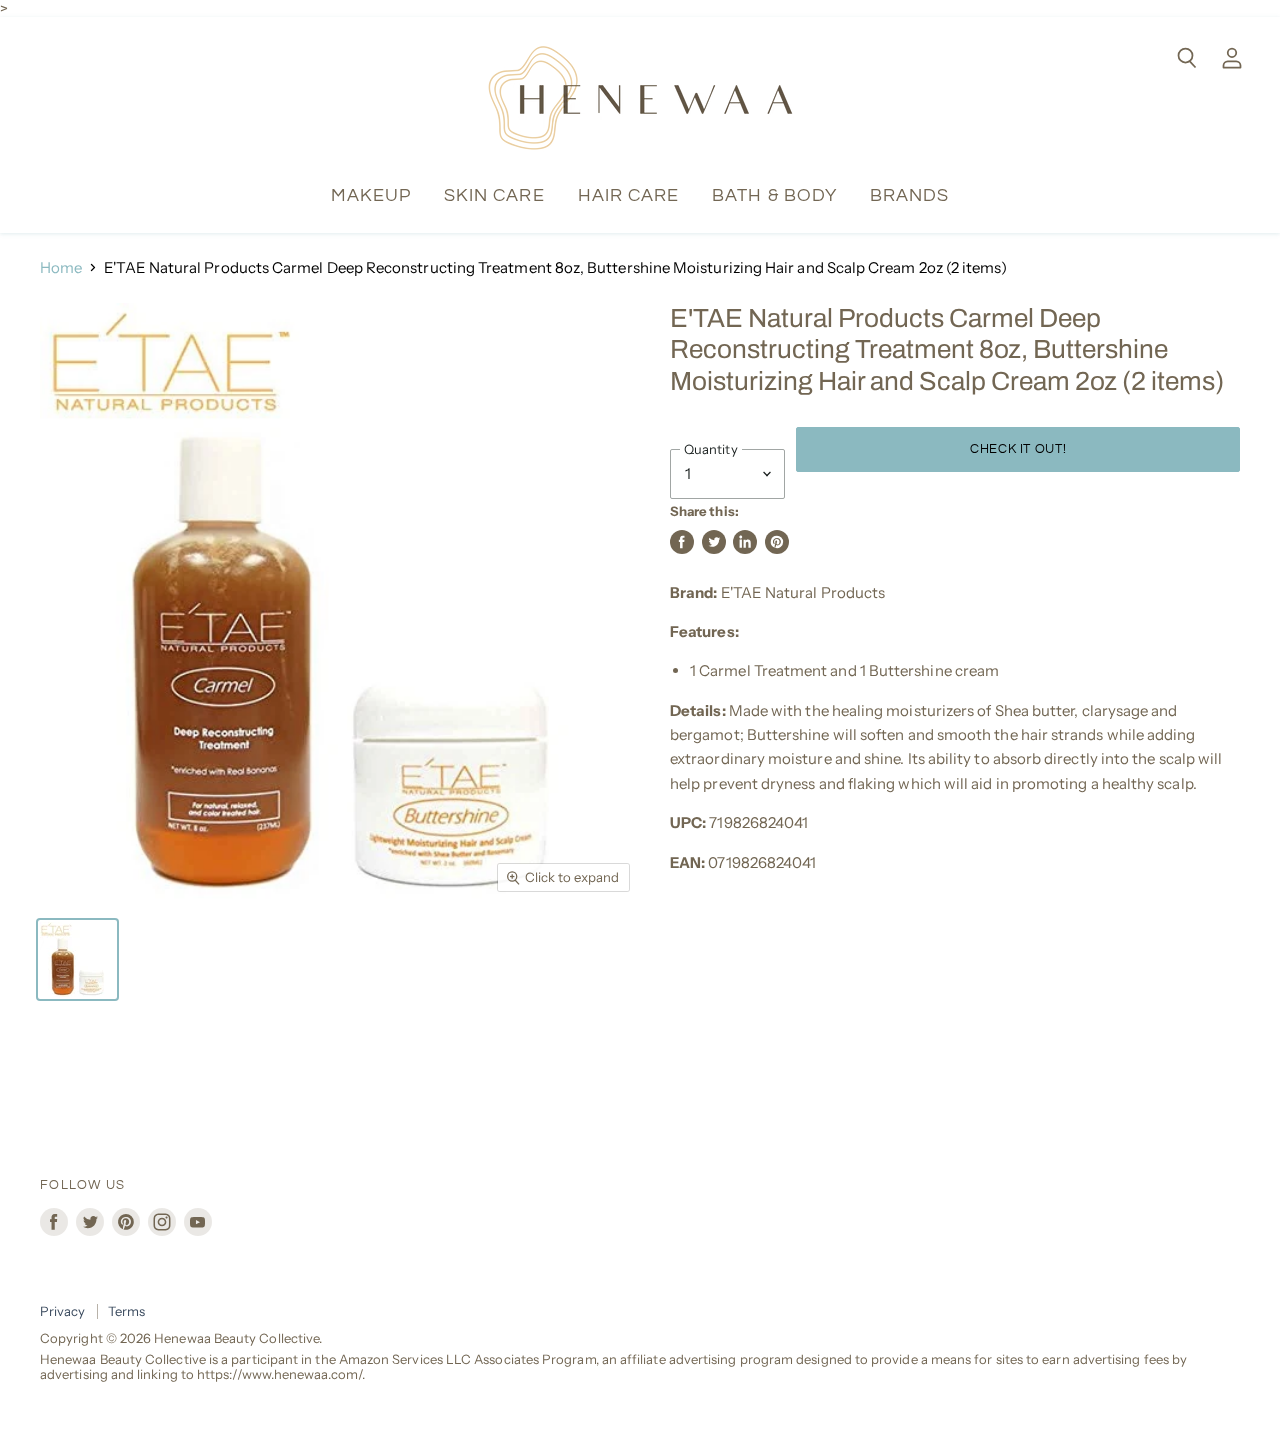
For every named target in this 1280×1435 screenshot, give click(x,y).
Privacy (63, 1311)
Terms (126, 1311)
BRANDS (909, 195)
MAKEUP (371, 195)
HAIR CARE (629, 195)
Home (61, 267)
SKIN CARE (494, 195)
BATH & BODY (774, 195)
